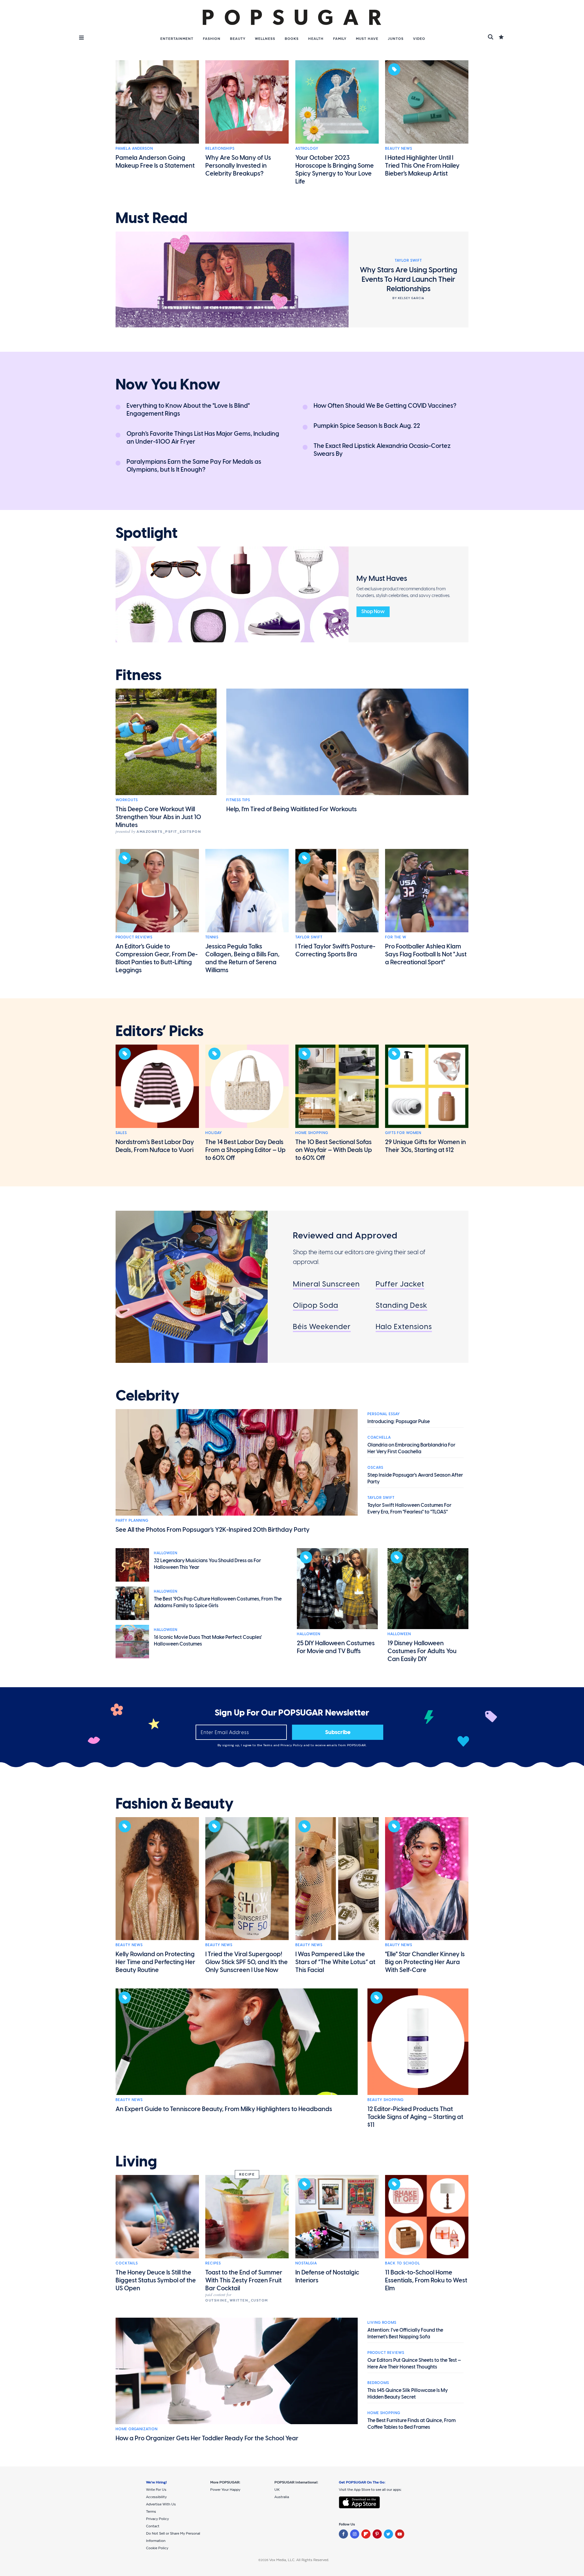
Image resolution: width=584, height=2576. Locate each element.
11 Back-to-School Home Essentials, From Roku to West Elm (426, 2280)
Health (316, 39)
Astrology (307, 148)
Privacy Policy (292, 1745)
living (136, 2162)
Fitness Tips (238, 800)
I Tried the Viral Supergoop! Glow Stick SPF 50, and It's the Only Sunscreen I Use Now (247, 1962)
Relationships (220, 148)
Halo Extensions (404, 1326)
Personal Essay (384, 1414)
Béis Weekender (322, 1326)
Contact (153, 2526)
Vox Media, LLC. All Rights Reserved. (299, 2560)
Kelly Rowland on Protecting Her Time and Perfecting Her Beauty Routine (155, 1962)
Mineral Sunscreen (326, 1284)
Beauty (238, 39)
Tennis (212, 937)
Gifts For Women (403, 1133)
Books (292, 39)
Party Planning (132, 1520)
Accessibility (156, 2497)
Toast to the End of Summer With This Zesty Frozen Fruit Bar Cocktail (244, 2280)
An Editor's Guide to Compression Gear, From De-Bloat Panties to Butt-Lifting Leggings (157, 958)
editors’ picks (160, 1031)
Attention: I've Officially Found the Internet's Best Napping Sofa (405, 2333)
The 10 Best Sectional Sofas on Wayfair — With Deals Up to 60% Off (334, 1150)
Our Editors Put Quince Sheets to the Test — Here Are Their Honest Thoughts (414, 2363)
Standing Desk (401, 1305)
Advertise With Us (161, 2504)
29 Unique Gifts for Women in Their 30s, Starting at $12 (426, 1146)
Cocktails (127, 2263)
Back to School (403, 2263)
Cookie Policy (157, 2548)
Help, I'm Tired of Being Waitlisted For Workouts (292, 809)
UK (277, 2490)
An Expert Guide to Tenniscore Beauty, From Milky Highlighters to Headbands (224, 2109)
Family (340, 39)
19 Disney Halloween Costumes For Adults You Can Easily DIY (422, 1651)
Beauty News (399, 148)
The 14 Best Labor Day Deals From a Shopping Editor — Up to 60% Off (245, 1150)
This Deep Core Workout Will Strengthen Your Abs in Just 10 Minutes (158, 817)
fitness (139, 675)
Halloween (166, 1553)
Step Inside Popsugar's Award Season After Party (415, 1478)
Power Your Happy (225, 2490)
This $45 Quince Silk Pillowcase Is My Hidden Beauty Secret (408, 2394)
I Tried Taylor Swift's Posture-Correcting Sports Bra (335, 950)
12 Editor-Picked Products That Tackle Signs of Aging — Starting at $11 (415, 2117)
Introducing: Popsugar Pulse (399, 1421)
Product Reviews (134, 937)
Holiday (214, 1133)
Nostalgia (306, 2263)
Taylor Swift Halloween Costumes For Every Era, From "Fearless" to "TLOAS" (409, 1508)
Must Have (367, 39)
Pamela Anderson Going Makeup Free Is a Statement (155, 162)
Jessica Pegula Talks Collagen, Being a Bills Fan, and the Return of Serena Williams (242, 958)
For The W (396, 937)
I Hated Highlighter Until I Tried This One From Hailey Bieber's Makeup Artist (422, 166)
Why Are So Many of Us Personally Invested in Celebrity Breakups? (238, 166)
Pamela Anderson (134, 148)
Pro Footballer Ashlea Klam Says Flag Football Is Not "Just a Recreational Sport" (426, 954)
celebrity (148, 1396)
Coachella (379, 1437)
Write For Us (156, 2490)
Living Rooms (382, 2323)
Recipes (213, 2263)
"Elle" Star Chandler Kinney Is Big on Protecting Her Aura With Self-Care (425, 1962)
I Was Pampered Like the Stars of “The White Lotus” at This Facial (335, 1962)
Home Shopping (312, 1133)
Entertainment (177, 39)
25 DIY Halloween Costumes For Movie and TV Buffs (336, 1647)
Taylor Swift (309, 937)
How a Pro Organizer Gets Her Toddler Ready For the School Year (207, 2438)
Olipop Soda (316, 1305)
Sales (121, 1133)
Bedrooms (378, 2383)
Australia (282, 2497)
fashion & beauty (175, 1804)
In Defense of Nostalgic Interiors (327, 2276)
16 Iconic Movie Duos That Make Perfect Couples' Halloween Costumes (208, 1641)
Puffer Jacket (400, 1284)
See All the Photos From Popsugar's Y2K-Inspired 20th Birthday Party (213, 1530)
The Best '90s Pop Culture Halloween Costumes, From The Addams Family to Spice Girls (218, 1602)
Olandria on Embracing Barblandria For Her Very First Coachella (411, 1448)
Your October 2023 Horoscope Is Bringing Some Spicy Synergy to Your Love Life (335, 169)
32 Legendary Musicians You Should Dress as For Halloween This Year (207, 1564)
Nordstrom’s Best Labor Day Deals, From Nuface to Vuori (155, 1146)
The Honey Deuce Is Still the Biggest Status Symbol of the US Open (156, 2280)
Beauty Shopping (386, 2100)
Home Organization (137, 2429)
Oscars (375, 1468)
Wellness (265, 39)
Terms (268, 1745)
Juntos (396, 39)
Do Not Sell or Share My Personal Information (173, 2537)
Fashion (212, 39)
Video (419, 39)
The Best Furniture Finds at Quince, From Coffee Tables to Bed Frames (412, 2424)
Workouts (127, 800)
